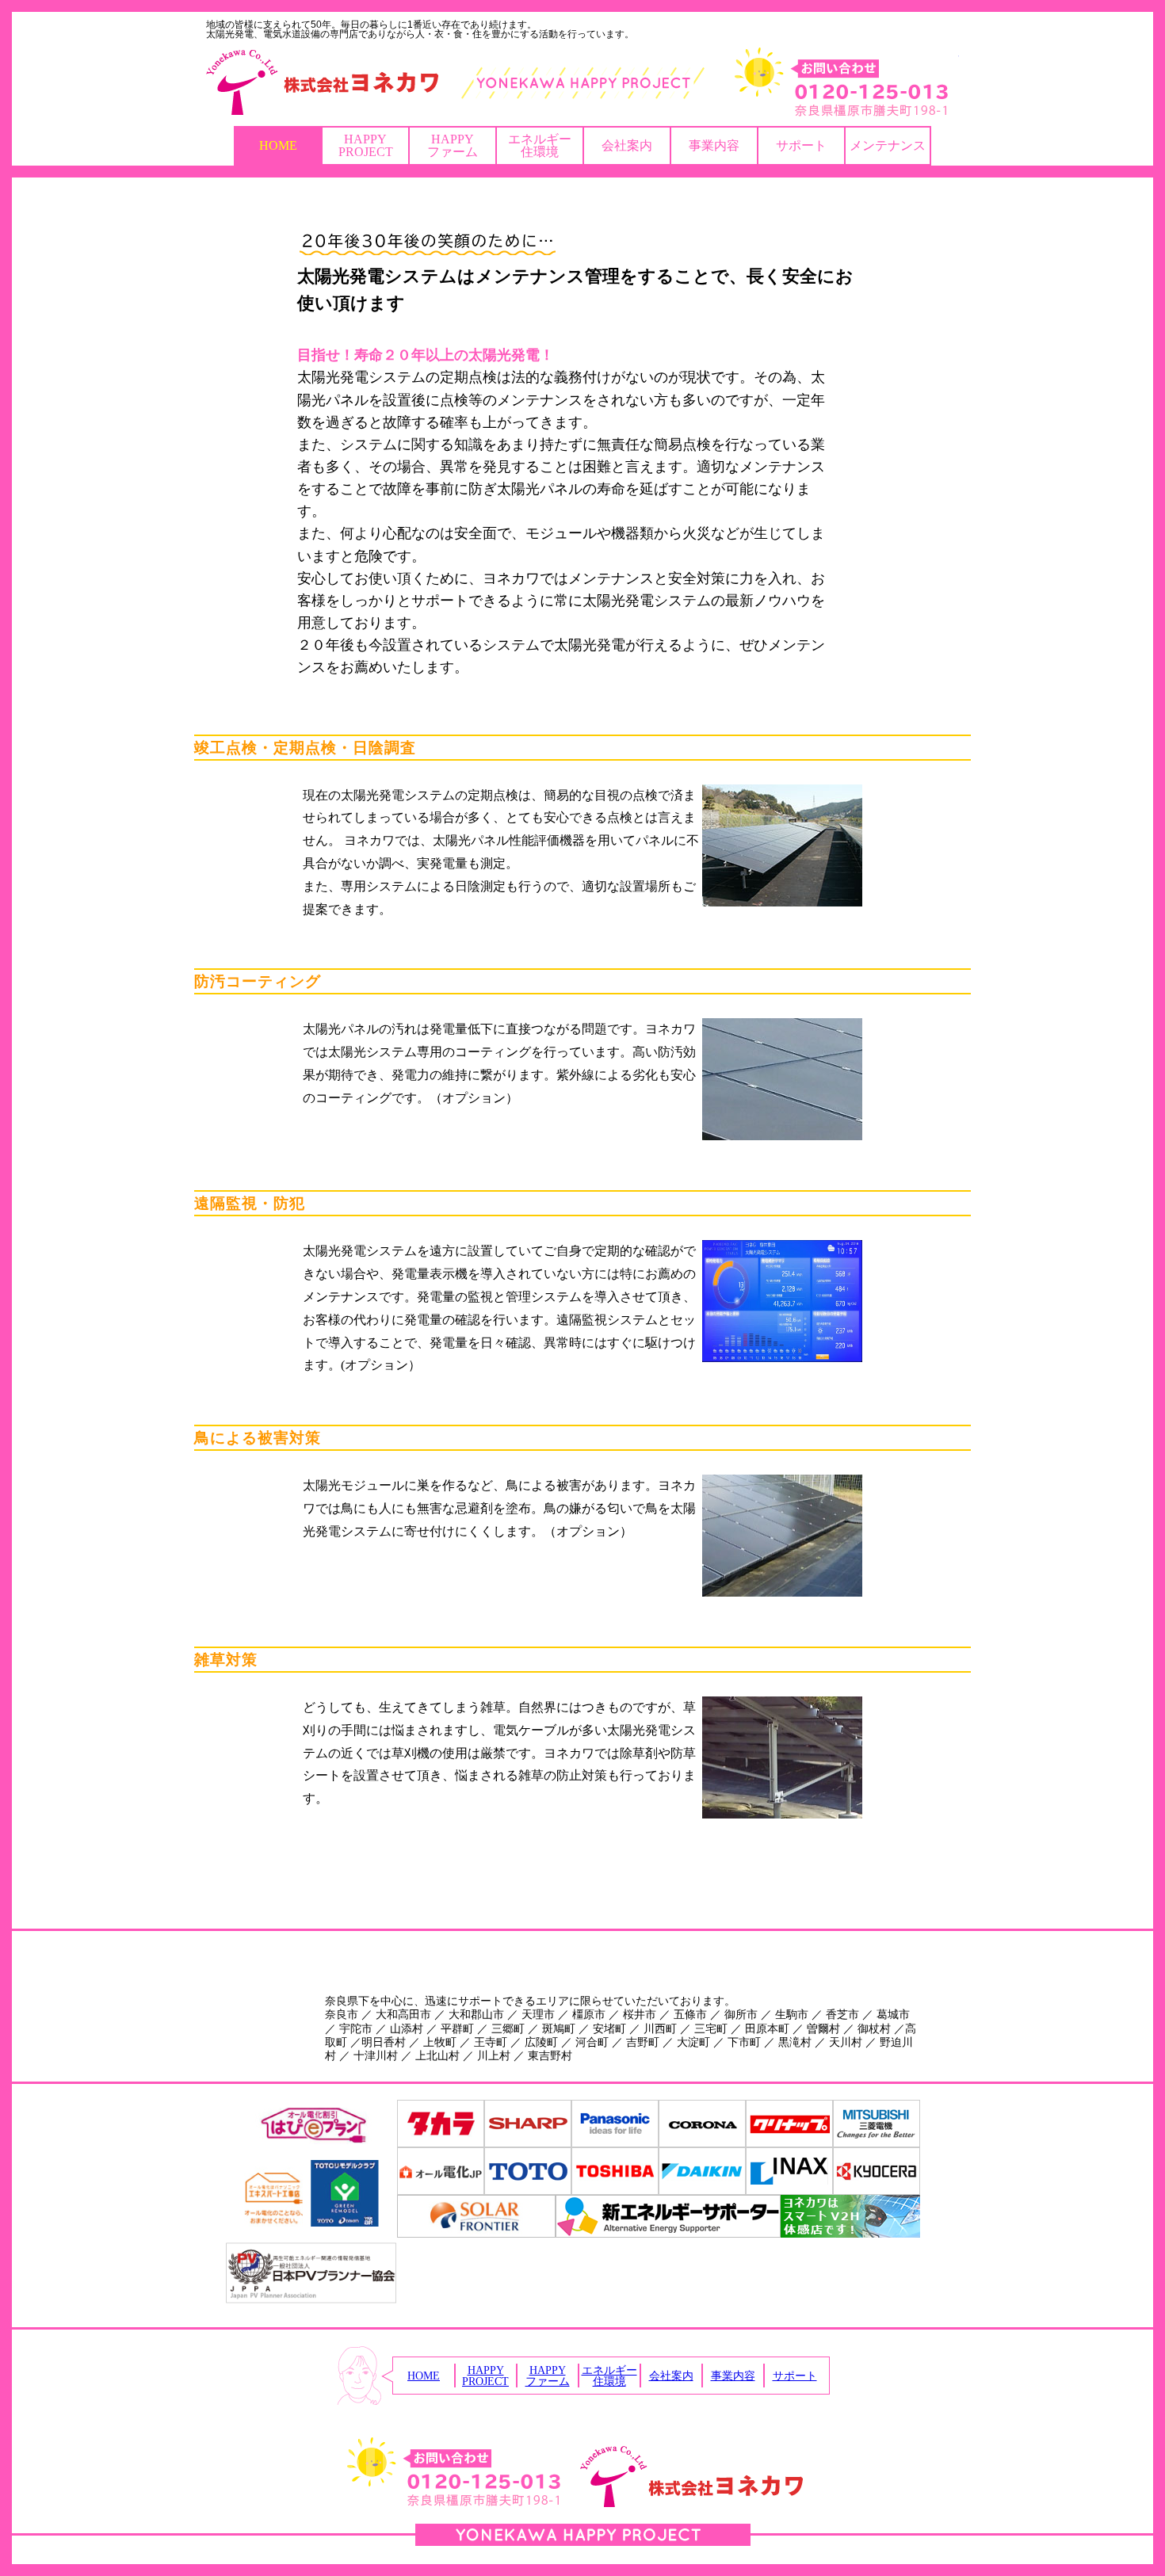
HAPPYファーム (453, 145)
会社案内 (627, 145)
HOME (278, 145)
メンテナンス (888, 145)
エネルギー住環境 (540, 145)
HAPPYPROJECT (366, 145)
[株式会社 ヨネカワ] (582, 82)
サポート (801, 145)
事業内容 (714, 145)
